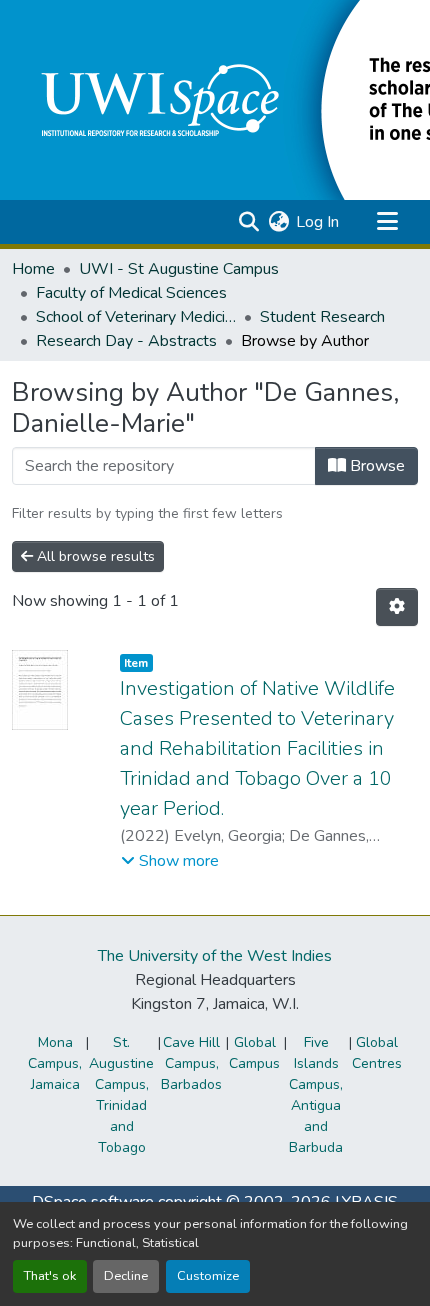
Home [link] (33, 269)
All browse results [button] (94, 556)
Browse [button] (375, 466)
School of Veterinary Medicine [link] (136, 317)
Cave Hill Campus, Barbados (191, 1063)
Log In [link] (317, 222)
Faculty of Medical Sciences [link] (131, 293)
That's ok (50, 1276)
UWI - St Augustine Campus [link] (179, 269)
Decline (126, 1276)
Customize (208, 1276)
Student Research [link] (322, 317)
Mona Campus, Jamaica (55, 1063)
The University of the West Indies (215, 956)
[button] (248, 222)
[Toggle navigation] (387, 222)
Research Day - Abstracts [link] (126, 341)
